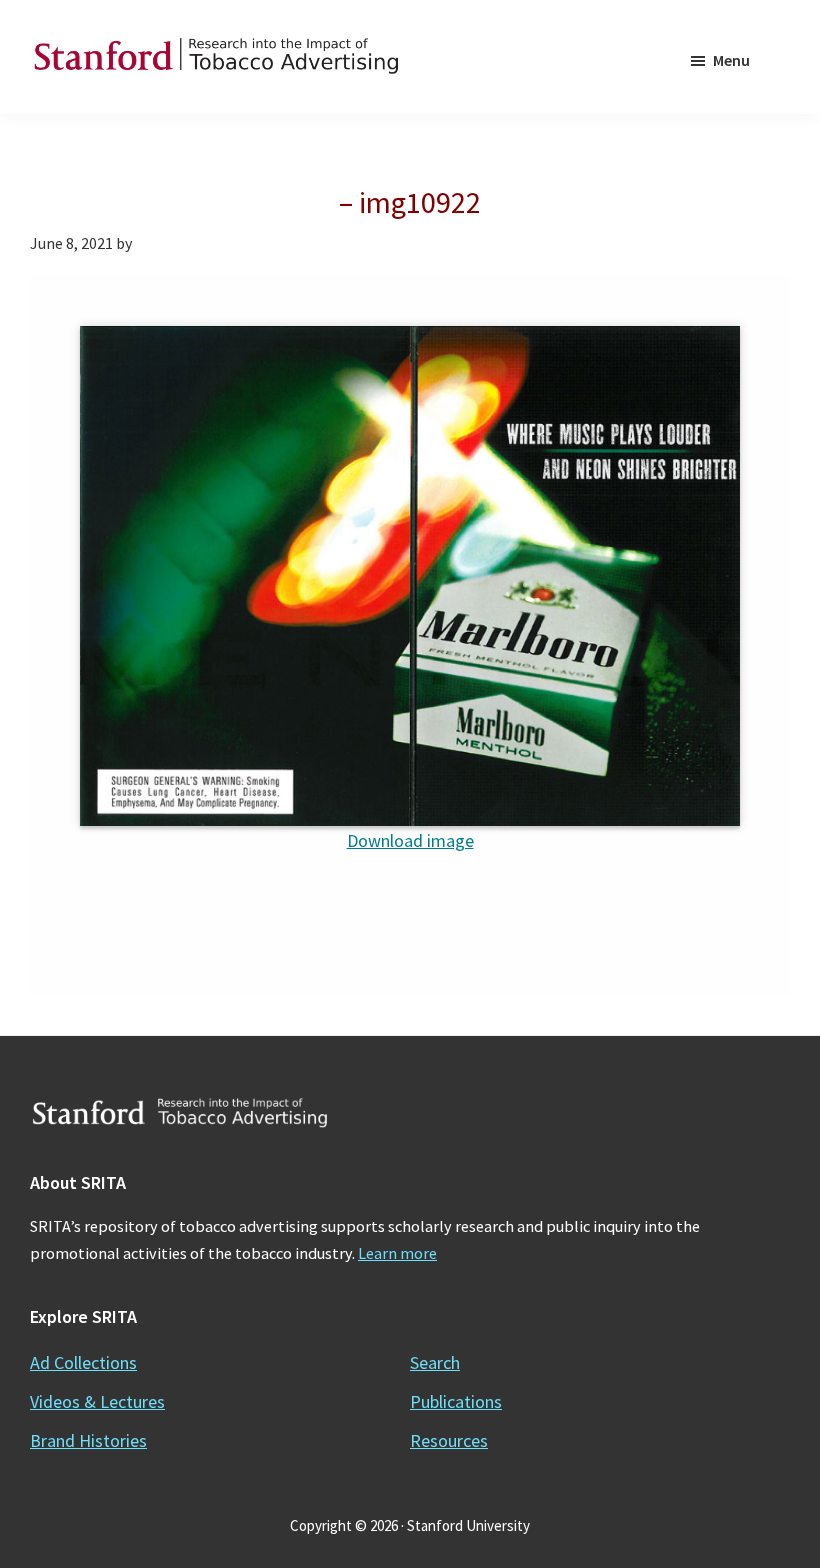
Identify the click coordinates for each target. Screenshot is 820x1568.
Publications (456, 1401)
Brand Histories (88, 1440)
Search (435, 1362)
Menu (731, 60)
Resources (449, 1440)
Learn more (397, 1253)
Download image (410, 840)
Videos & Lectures (97, 1401)
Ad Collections (83, 1362)
